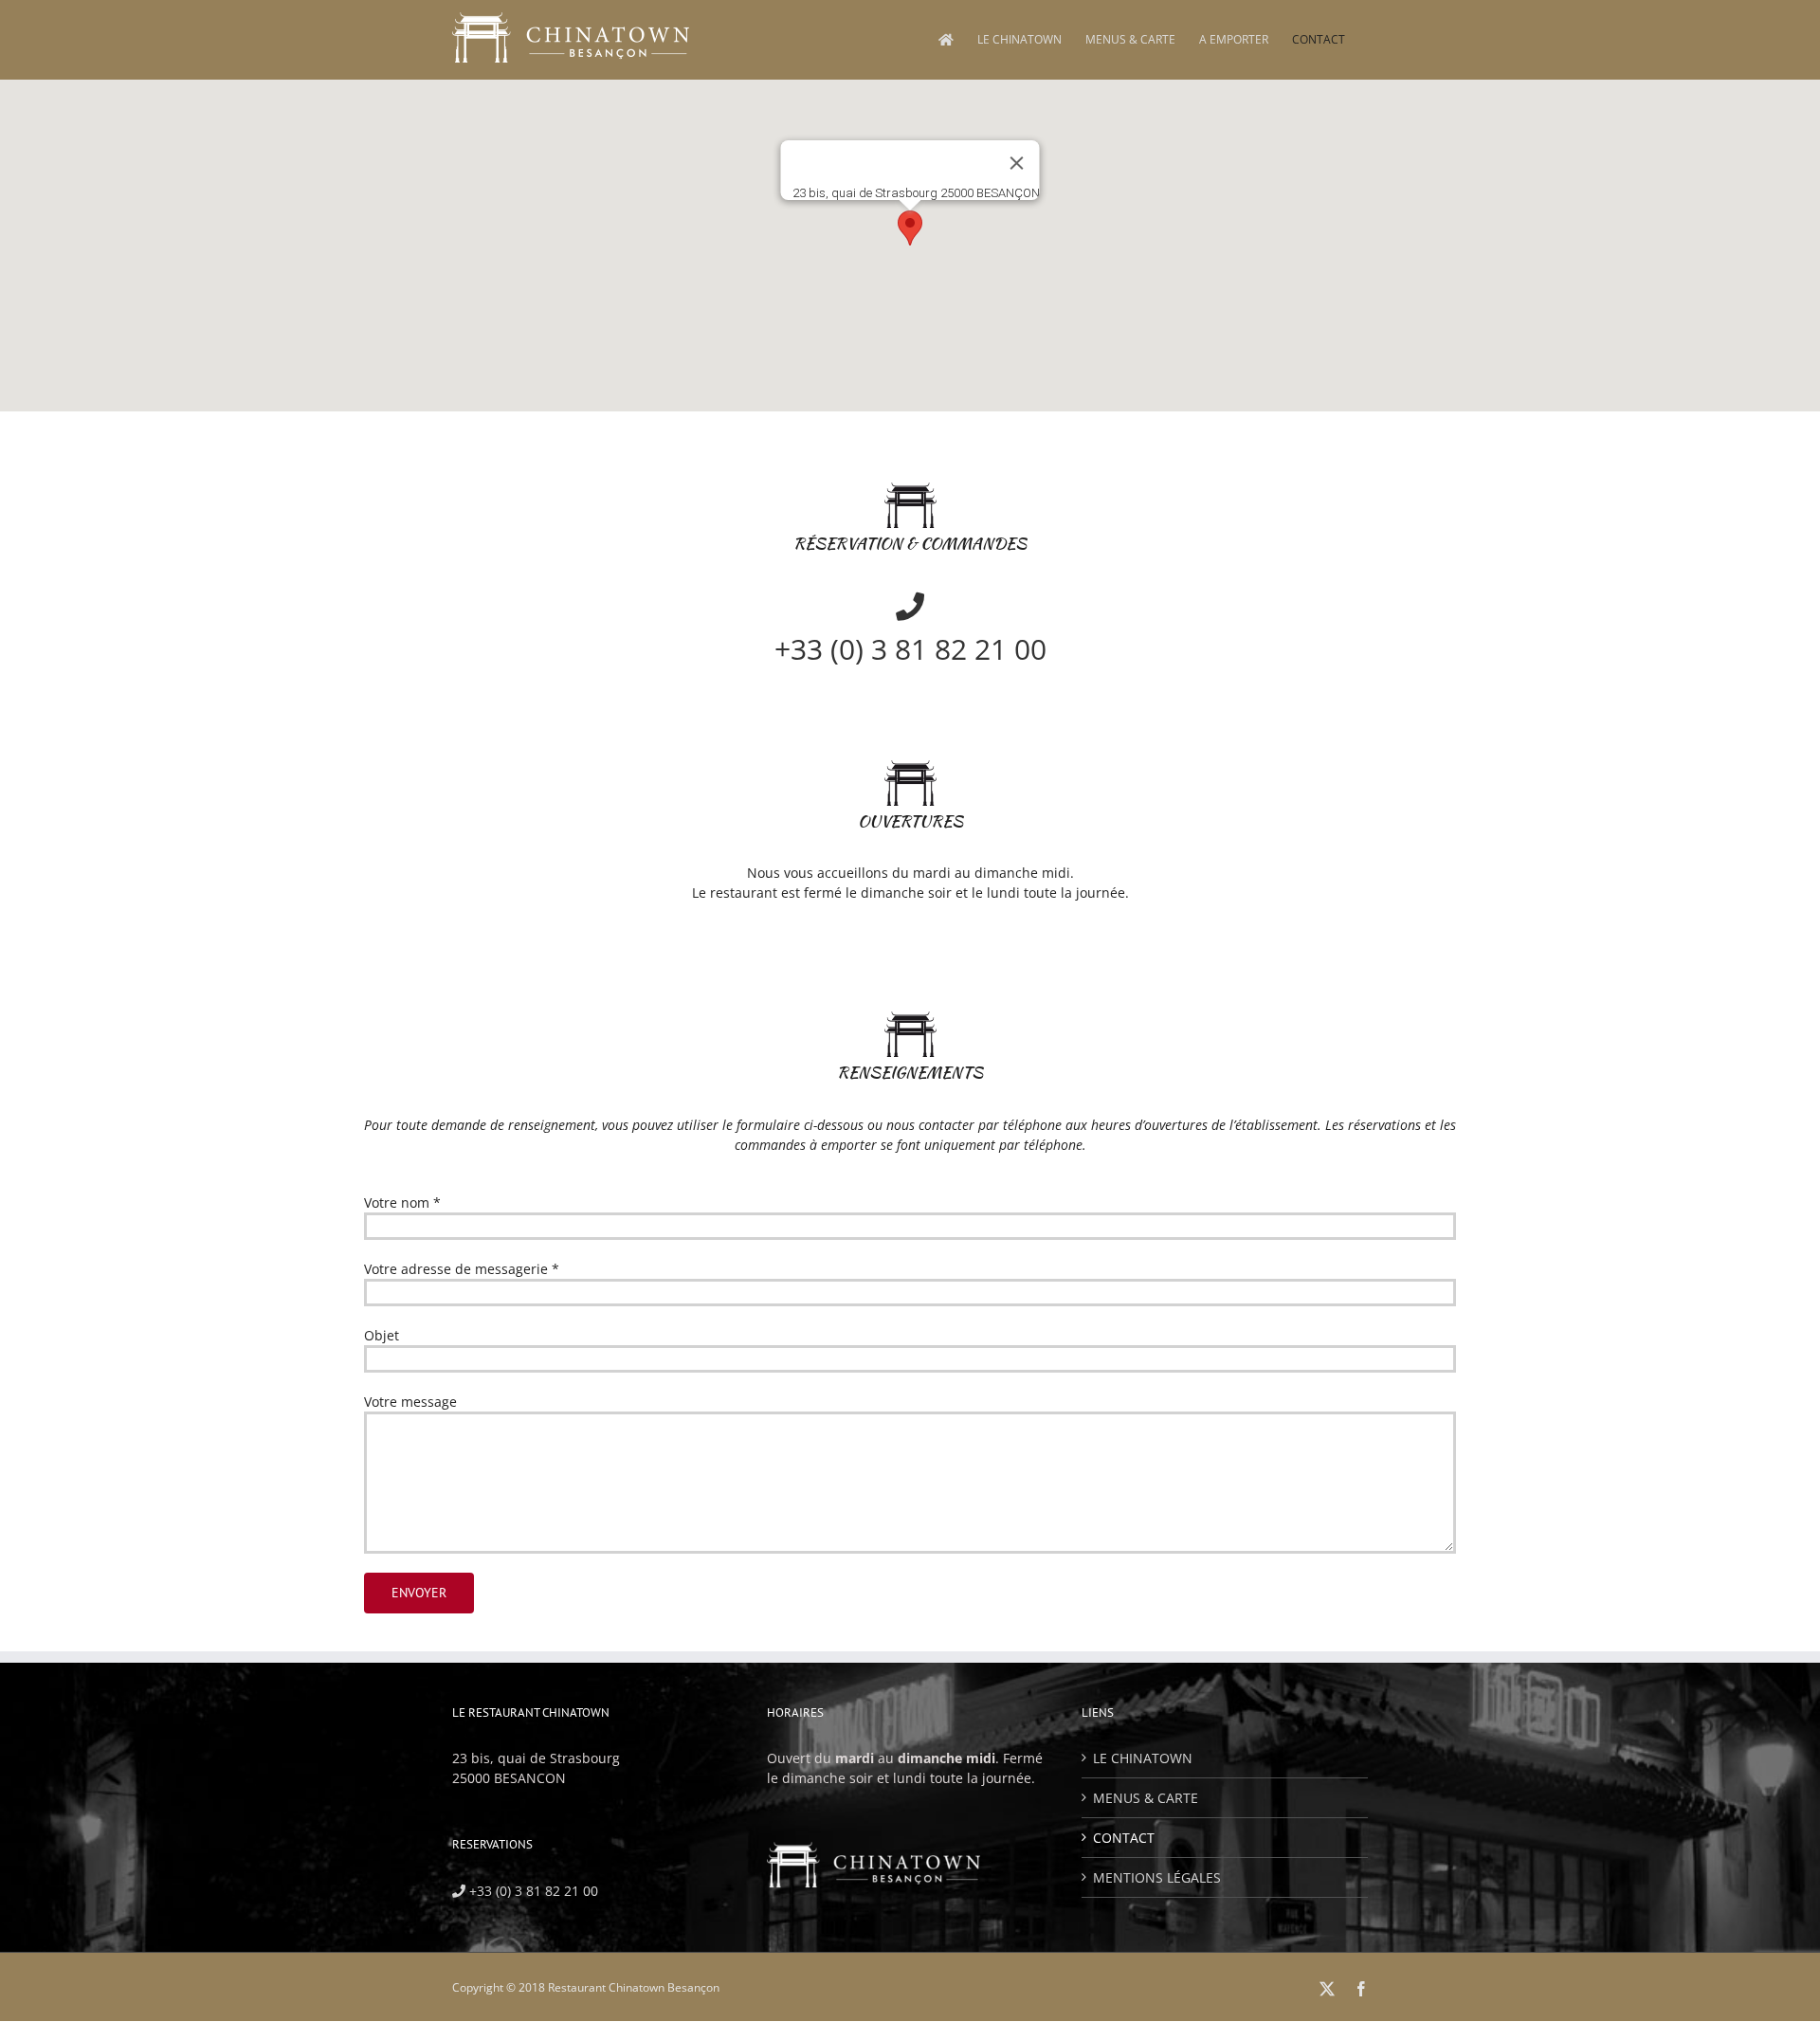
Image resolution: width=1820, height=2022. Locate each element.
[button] (910, 228)
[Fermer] (1017, 163)
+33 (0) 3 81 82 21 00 (532, 1891)
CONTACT (1124, 1838)
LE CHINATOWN (1143, 1758)
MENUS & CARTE (1146, 1798)
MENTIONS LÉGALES (1157, 1877)
